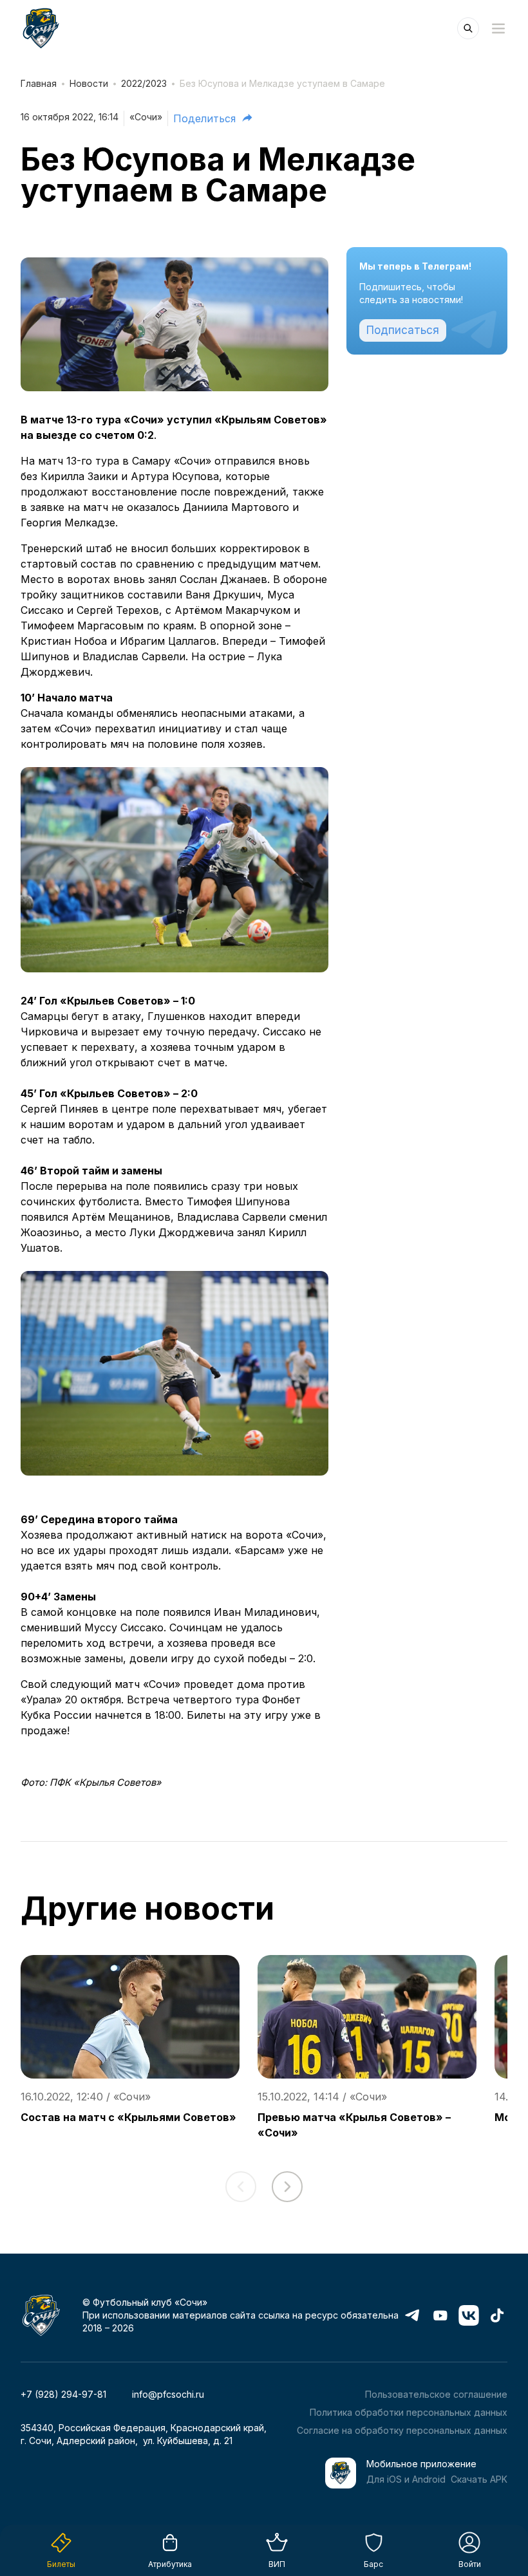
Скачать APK (479, 2479)
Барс (373, 2564)
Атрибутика (170, 2564)
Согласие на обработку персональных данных (402, 2430)
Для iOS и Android (406, 2479)
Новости (89, 83)
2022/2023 (144, 83)
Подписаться (403, 330)
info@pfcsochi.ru (168, 2394)
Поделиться (204, 118)
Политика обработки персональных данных (409, 2412)
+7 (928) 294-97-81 (63, 2394)
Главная (39, 83)
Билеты (61, 2564)
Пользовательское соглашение (436, 2394)
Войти (470, 2564)
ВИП (277, 2564)
